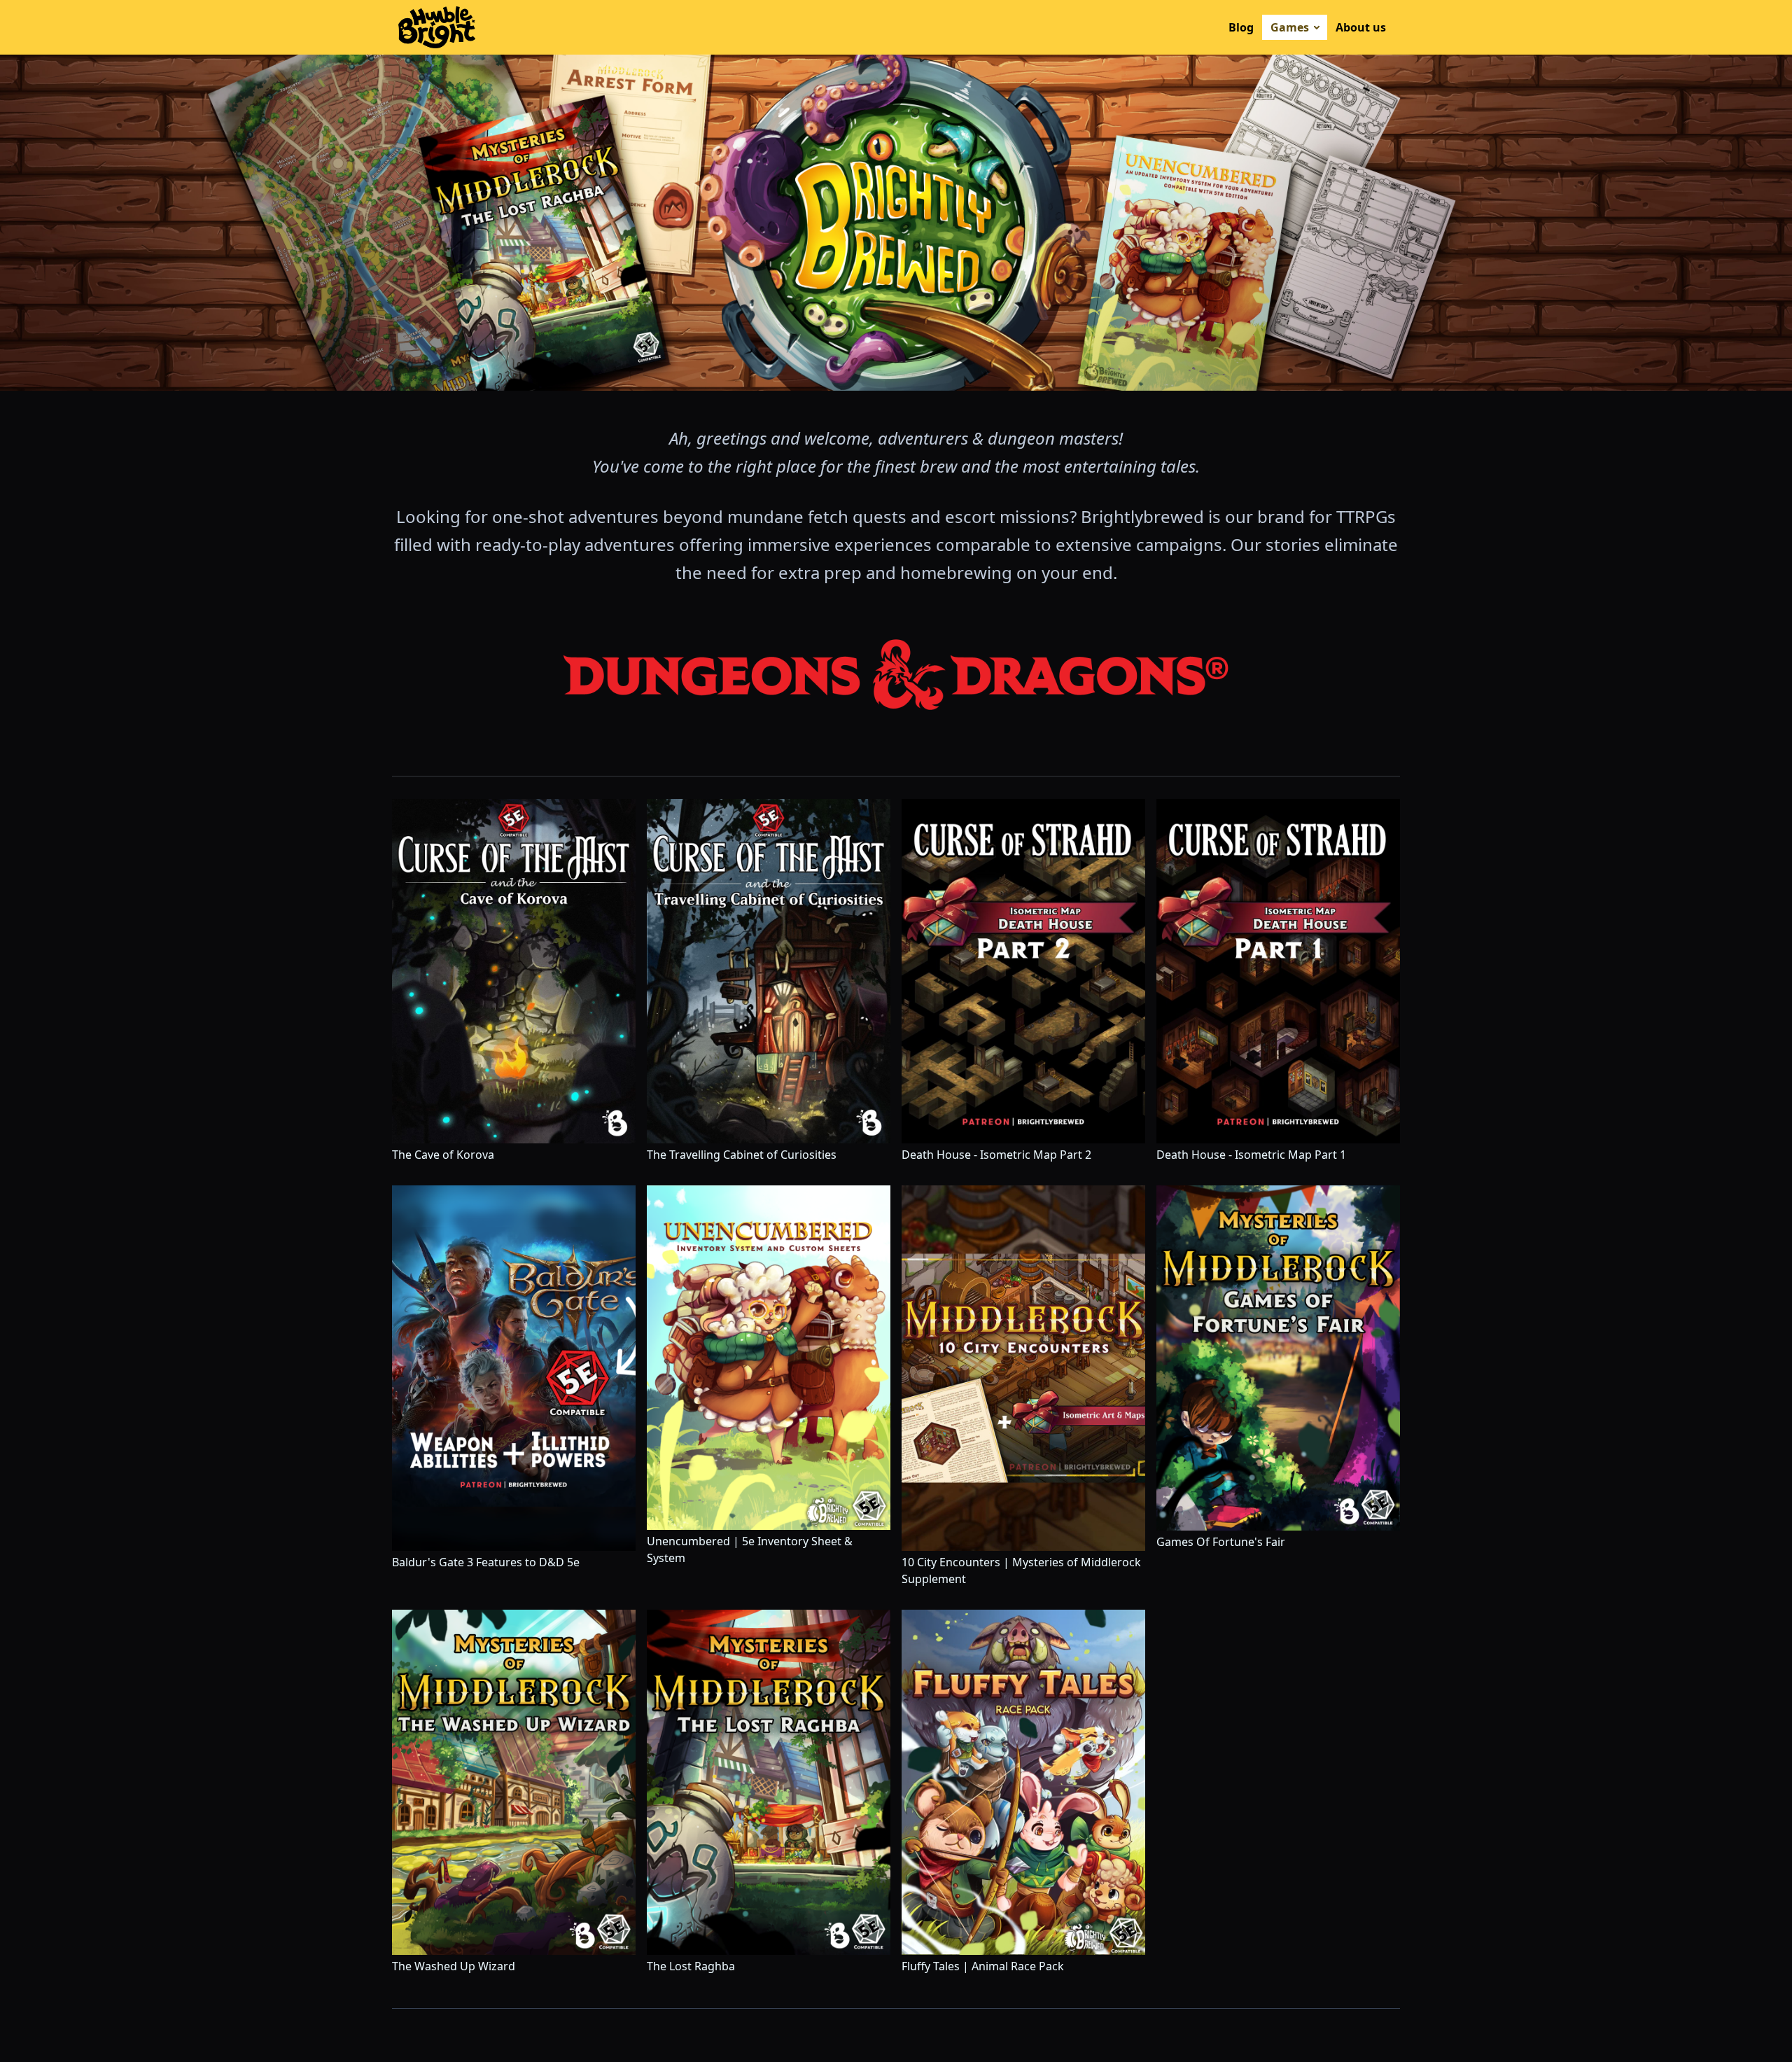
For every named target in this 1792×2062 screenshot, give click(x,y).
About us (1361, 27)
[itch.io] (1195, 27)
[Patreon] (904, 2030)
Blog (1241, 27)
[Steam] (1212, 27)
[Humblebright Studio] (437, 27)
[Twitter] (888, 2030)
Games (1290, 27)
